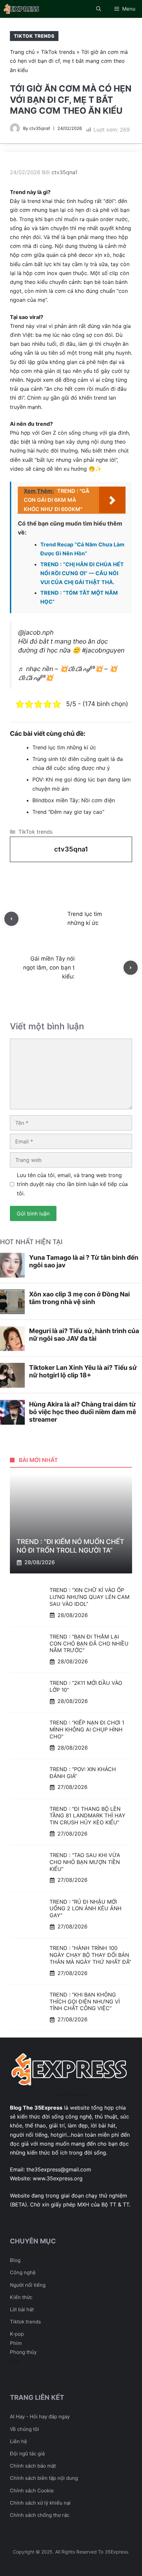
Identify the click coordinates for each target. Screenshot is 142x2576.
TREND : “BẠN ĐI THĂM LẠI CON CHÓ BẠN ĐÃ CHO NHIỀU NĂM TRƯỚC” (89, 1644)
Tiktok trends (25, 2322)
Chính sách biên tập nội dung (44, 2478)
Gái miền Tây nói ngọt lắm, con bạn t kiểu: (49, 968)
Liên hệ (18, 2441)
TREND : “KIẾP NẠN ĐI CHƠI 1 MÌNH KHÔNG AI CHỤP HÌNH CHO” (87, 1729)
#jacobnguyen (103, 650)
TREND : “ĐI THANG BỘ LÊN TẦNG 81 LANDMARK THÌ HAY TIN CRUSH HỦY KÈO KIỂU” (88, 1816)
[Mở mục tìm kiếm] (99, 9)
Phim (16, 2343)
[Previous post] (11, 919)
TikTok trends (34, 36)
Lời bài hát (22, 2309)
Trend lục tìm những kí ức (64, 747)
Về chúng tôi (24, 2429)
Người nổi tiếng (28, 2285)
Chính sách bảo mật (33, 2466)
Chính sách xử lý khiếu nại (40, 2503)
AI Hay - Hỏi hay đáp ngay (40, 2417)
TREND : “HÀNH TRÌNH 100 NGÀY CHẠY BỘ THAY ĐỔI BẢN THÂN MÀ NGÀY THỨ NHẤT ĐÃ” (90, 1955)
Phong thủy (23, 2352)
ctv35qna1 (40, 128)
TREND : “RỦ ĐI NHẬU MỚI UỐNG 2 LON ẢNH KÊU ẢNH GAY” (86, 1909)
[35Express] (22, 9)
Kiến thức (21, 2297)
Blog (15, 2260)
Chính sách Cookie (32, 2491)
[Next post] (131, 968)
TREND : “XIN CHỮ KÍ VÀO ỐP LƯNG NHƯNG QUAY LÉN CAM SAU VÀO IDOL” (89, 1597)
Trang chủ (22, 52)
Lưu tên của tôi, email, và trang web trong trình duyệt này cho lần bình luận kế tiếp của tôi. (72, 1184)
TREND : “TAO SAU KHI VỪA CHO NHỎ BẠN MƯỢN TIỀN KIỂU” (85, 1862)
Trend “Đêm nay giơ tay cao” (68, 812)
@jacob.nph (36, 632)
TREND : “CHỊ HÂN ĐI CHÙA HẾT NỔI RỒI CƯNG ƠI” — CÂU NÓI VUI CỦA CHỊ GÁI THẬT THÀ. (82, 573)
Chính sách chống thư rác (40, 2515)
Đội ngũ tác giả (27, 2454)
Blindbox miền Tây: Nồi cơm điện (74, 800)
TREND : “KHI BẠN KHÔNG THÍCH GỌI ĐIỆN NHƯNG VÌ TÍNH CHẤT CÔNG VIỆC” (85, 2001)
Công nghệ (23, 2272)
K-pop (17, 2334)
